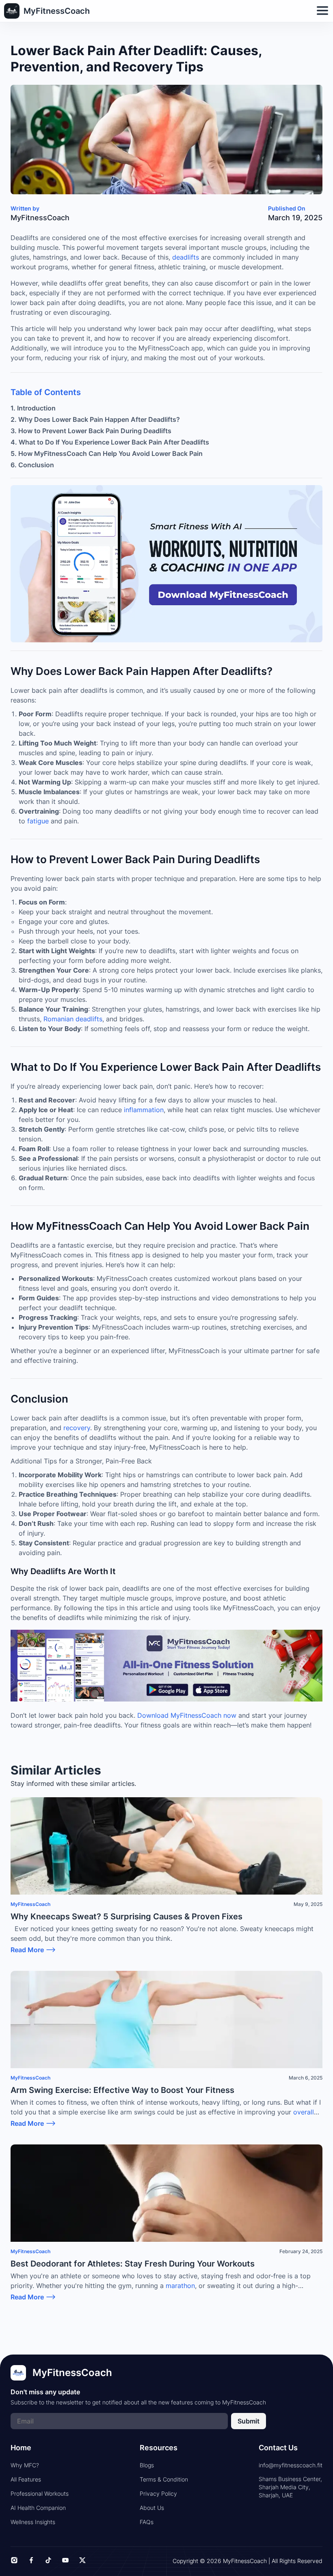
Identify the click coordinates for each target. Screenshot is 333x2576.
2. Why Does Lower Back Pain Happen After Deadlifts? (95, 419)
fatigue (38, 821)
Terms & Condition (164, 2479)
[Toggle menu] (322, 11)
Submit (249, 2421)
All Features (26, 2479)
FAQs (147, 2522)
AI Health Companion (38, 2508)
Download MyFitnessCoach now (187, 1715)
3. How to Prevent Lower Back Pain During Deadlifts (91, 431)
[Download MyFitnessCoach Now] (166, 1666)
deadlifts (186, 257)
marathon (179, 2286)
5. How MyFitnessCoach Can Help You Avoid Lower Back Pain (107, 453)
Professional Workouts (40, 2493)
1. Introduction (33, 408)
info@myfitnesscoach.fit (291, 2465)
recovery (77, 1428)
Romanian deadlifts (73, 1019)
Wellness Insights (33, 2522)
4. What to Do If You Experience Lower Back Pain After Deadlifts (110, 442)
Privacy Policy (158, 2493)
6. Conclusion (32, 465)
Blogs (147, 2465)
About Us (152, 2508)
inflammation (144, 1110)
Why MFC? (25, 2465)
